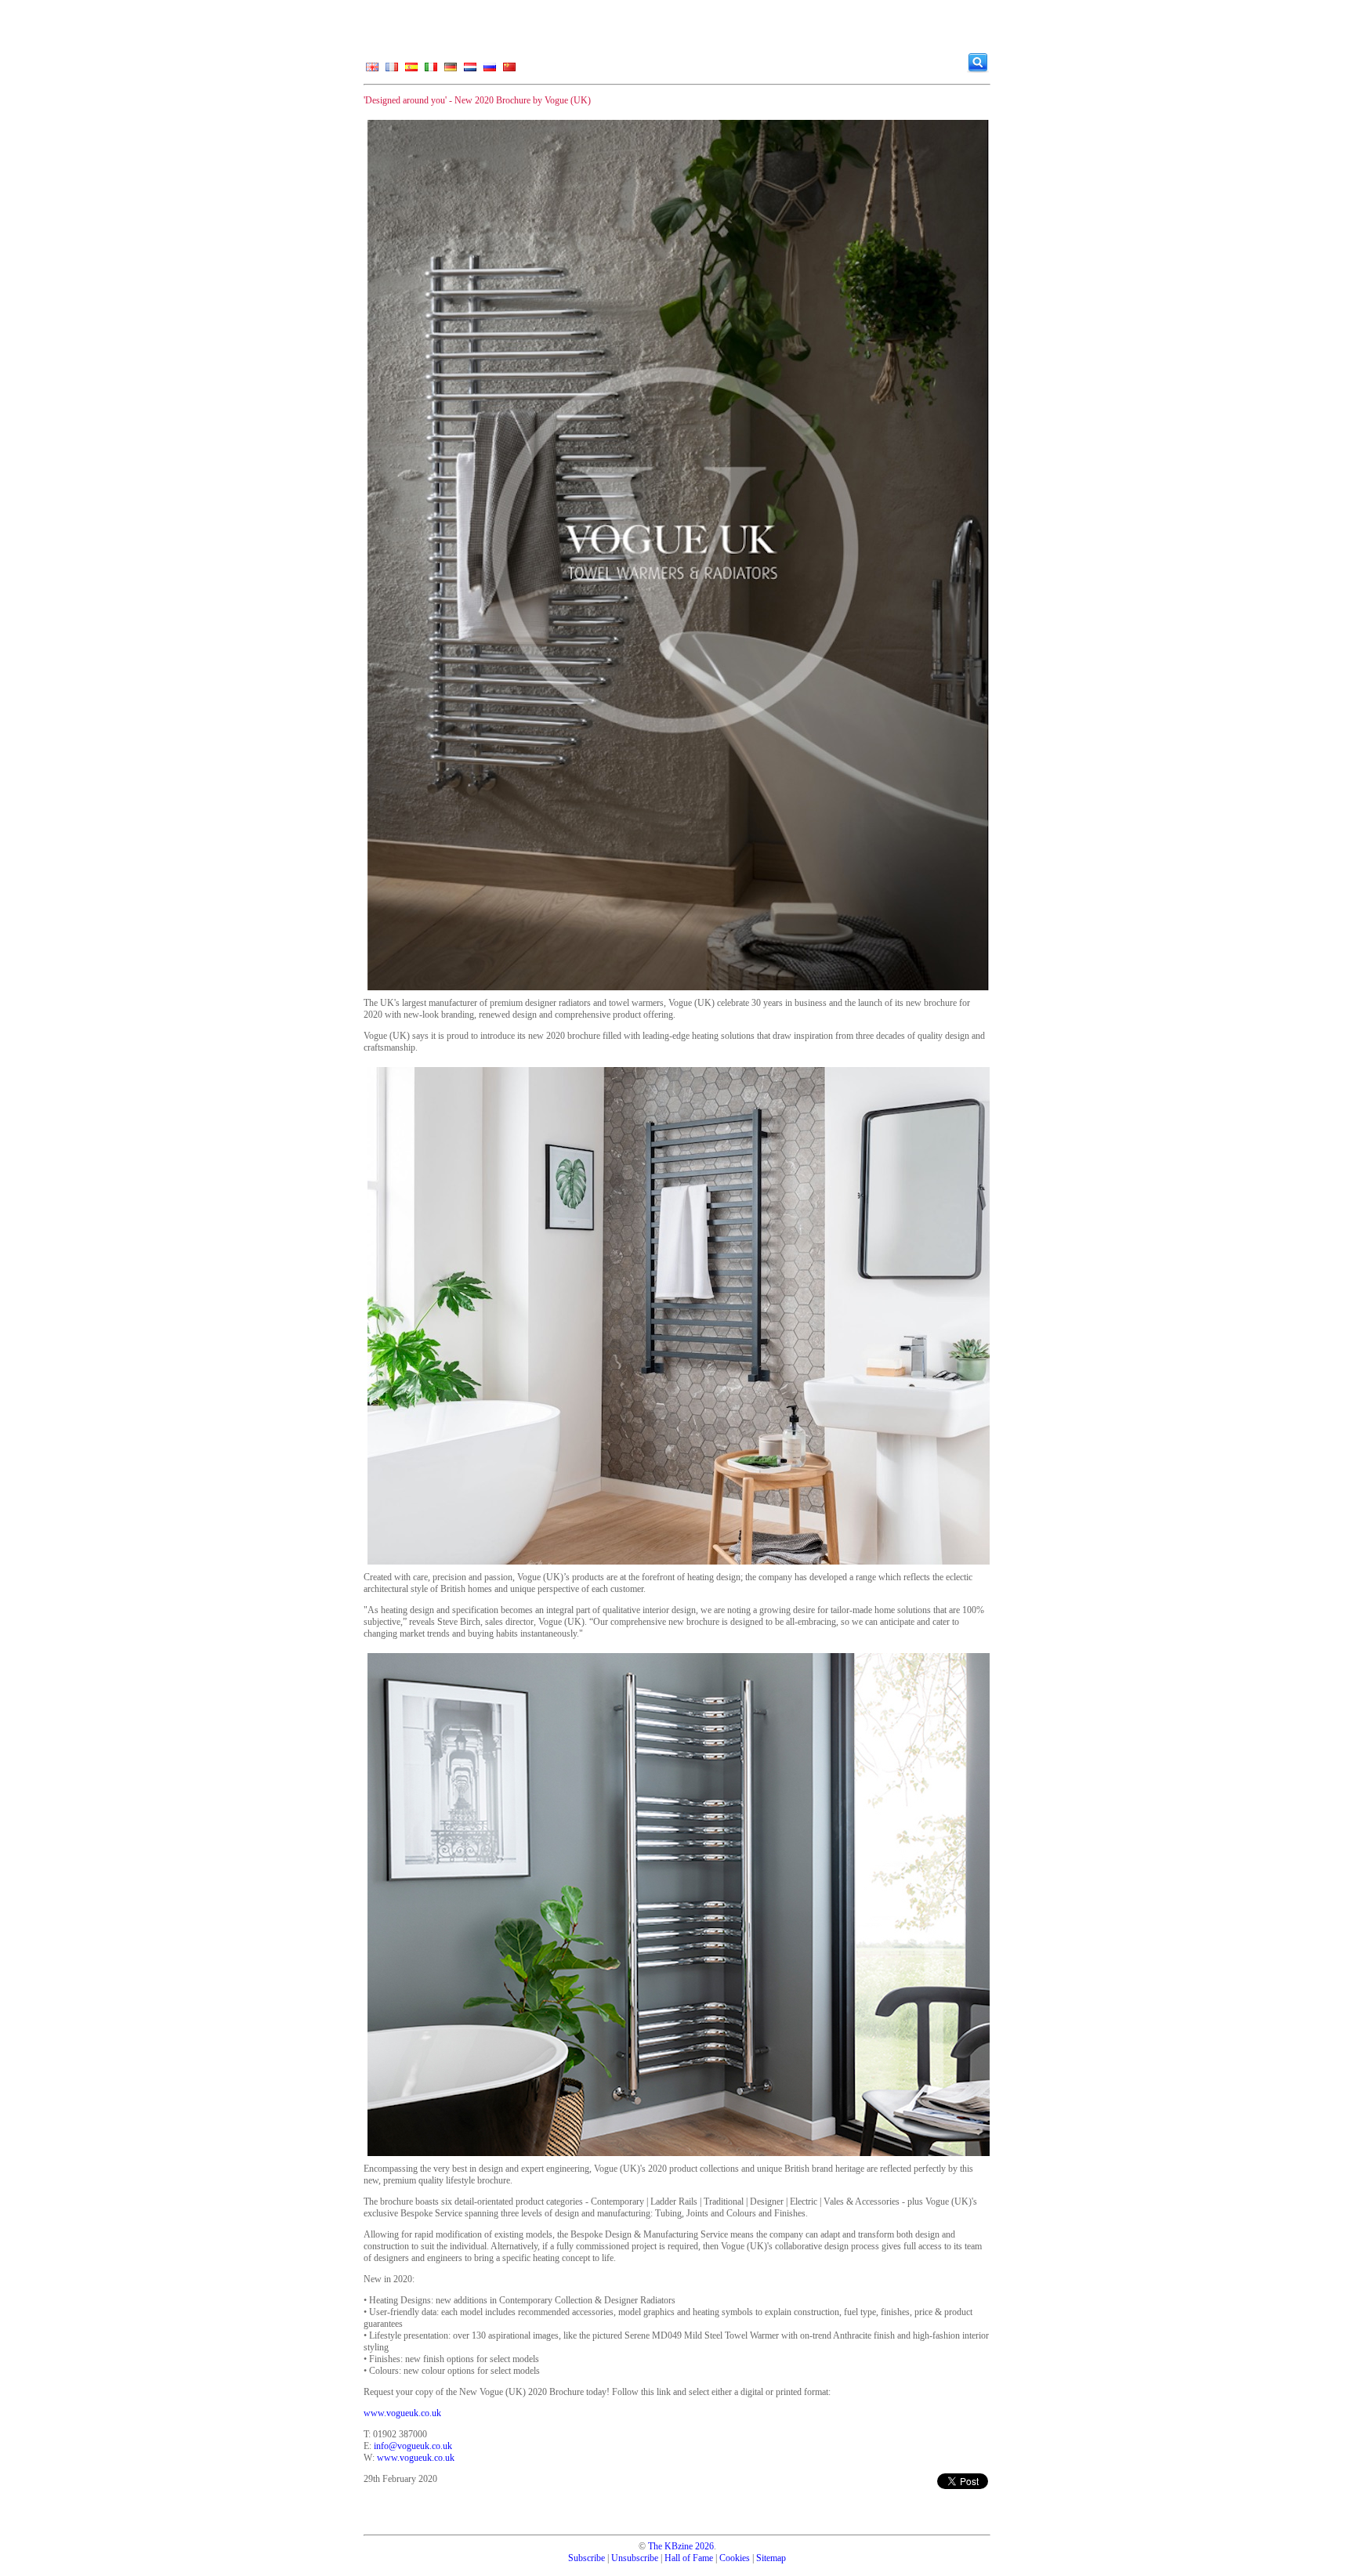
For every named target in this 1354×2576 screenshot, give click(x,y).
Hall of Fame (689, 2558)
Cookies (735, 2558)
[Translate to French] (392, 71)
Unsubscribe (635, 2558)
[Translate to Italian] (431, 71)
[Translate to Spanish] (411, 71)
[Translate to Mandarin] (509, 71)
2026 (704, 2546)
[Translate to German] (451, 71)
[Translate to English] (372, 71)
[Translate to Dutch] (470, 71)
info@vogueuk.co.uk (413, 2446)
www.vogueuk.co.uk (402, 2413)
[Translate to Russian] (490, 71)
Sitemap (771, 2558)
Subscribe (586, 2558)
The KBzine (670, 2546)
